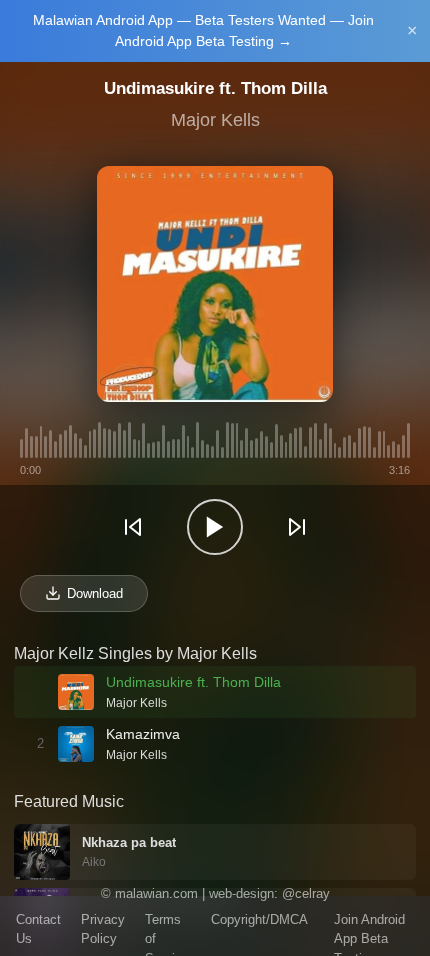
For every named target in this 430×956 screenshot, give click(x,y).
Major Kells (215, 120)
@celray (306, 893)
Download (95, 593)
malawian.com (156, 893)
